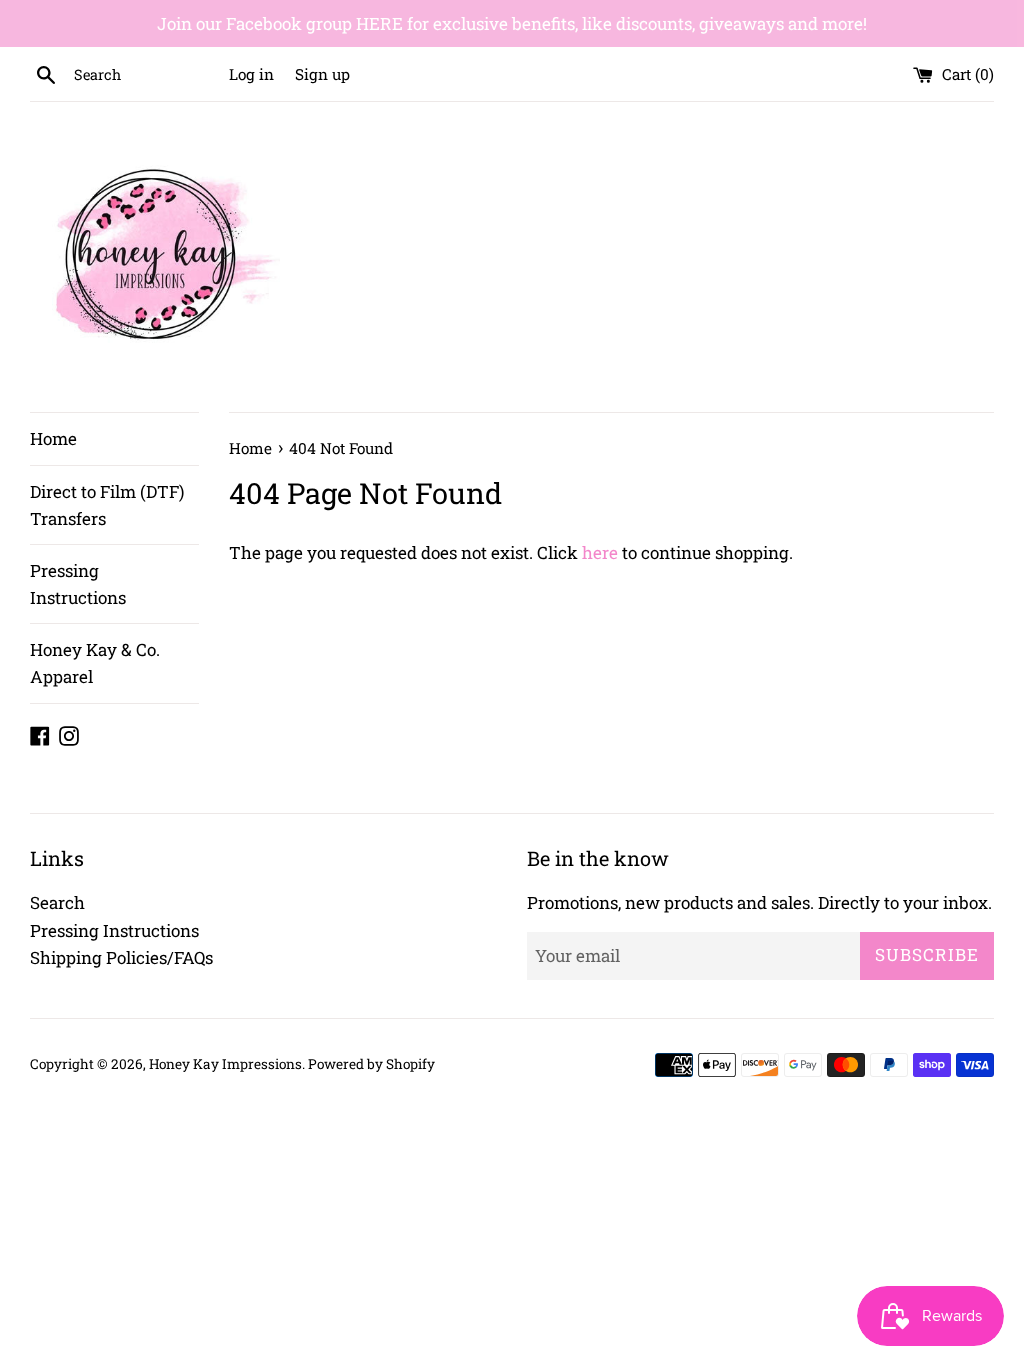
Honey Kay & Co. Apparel (95, 663)
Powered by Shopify (371, 1064)
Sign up (322, 74)
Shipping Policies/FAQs (121, 957)
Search (57, 902)
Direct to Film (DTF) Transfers (107, 505)
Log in (251, 74)
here (600, 552)
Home (53, 438)
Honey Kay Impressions (225, 1064)
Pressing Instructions (78, 584)
